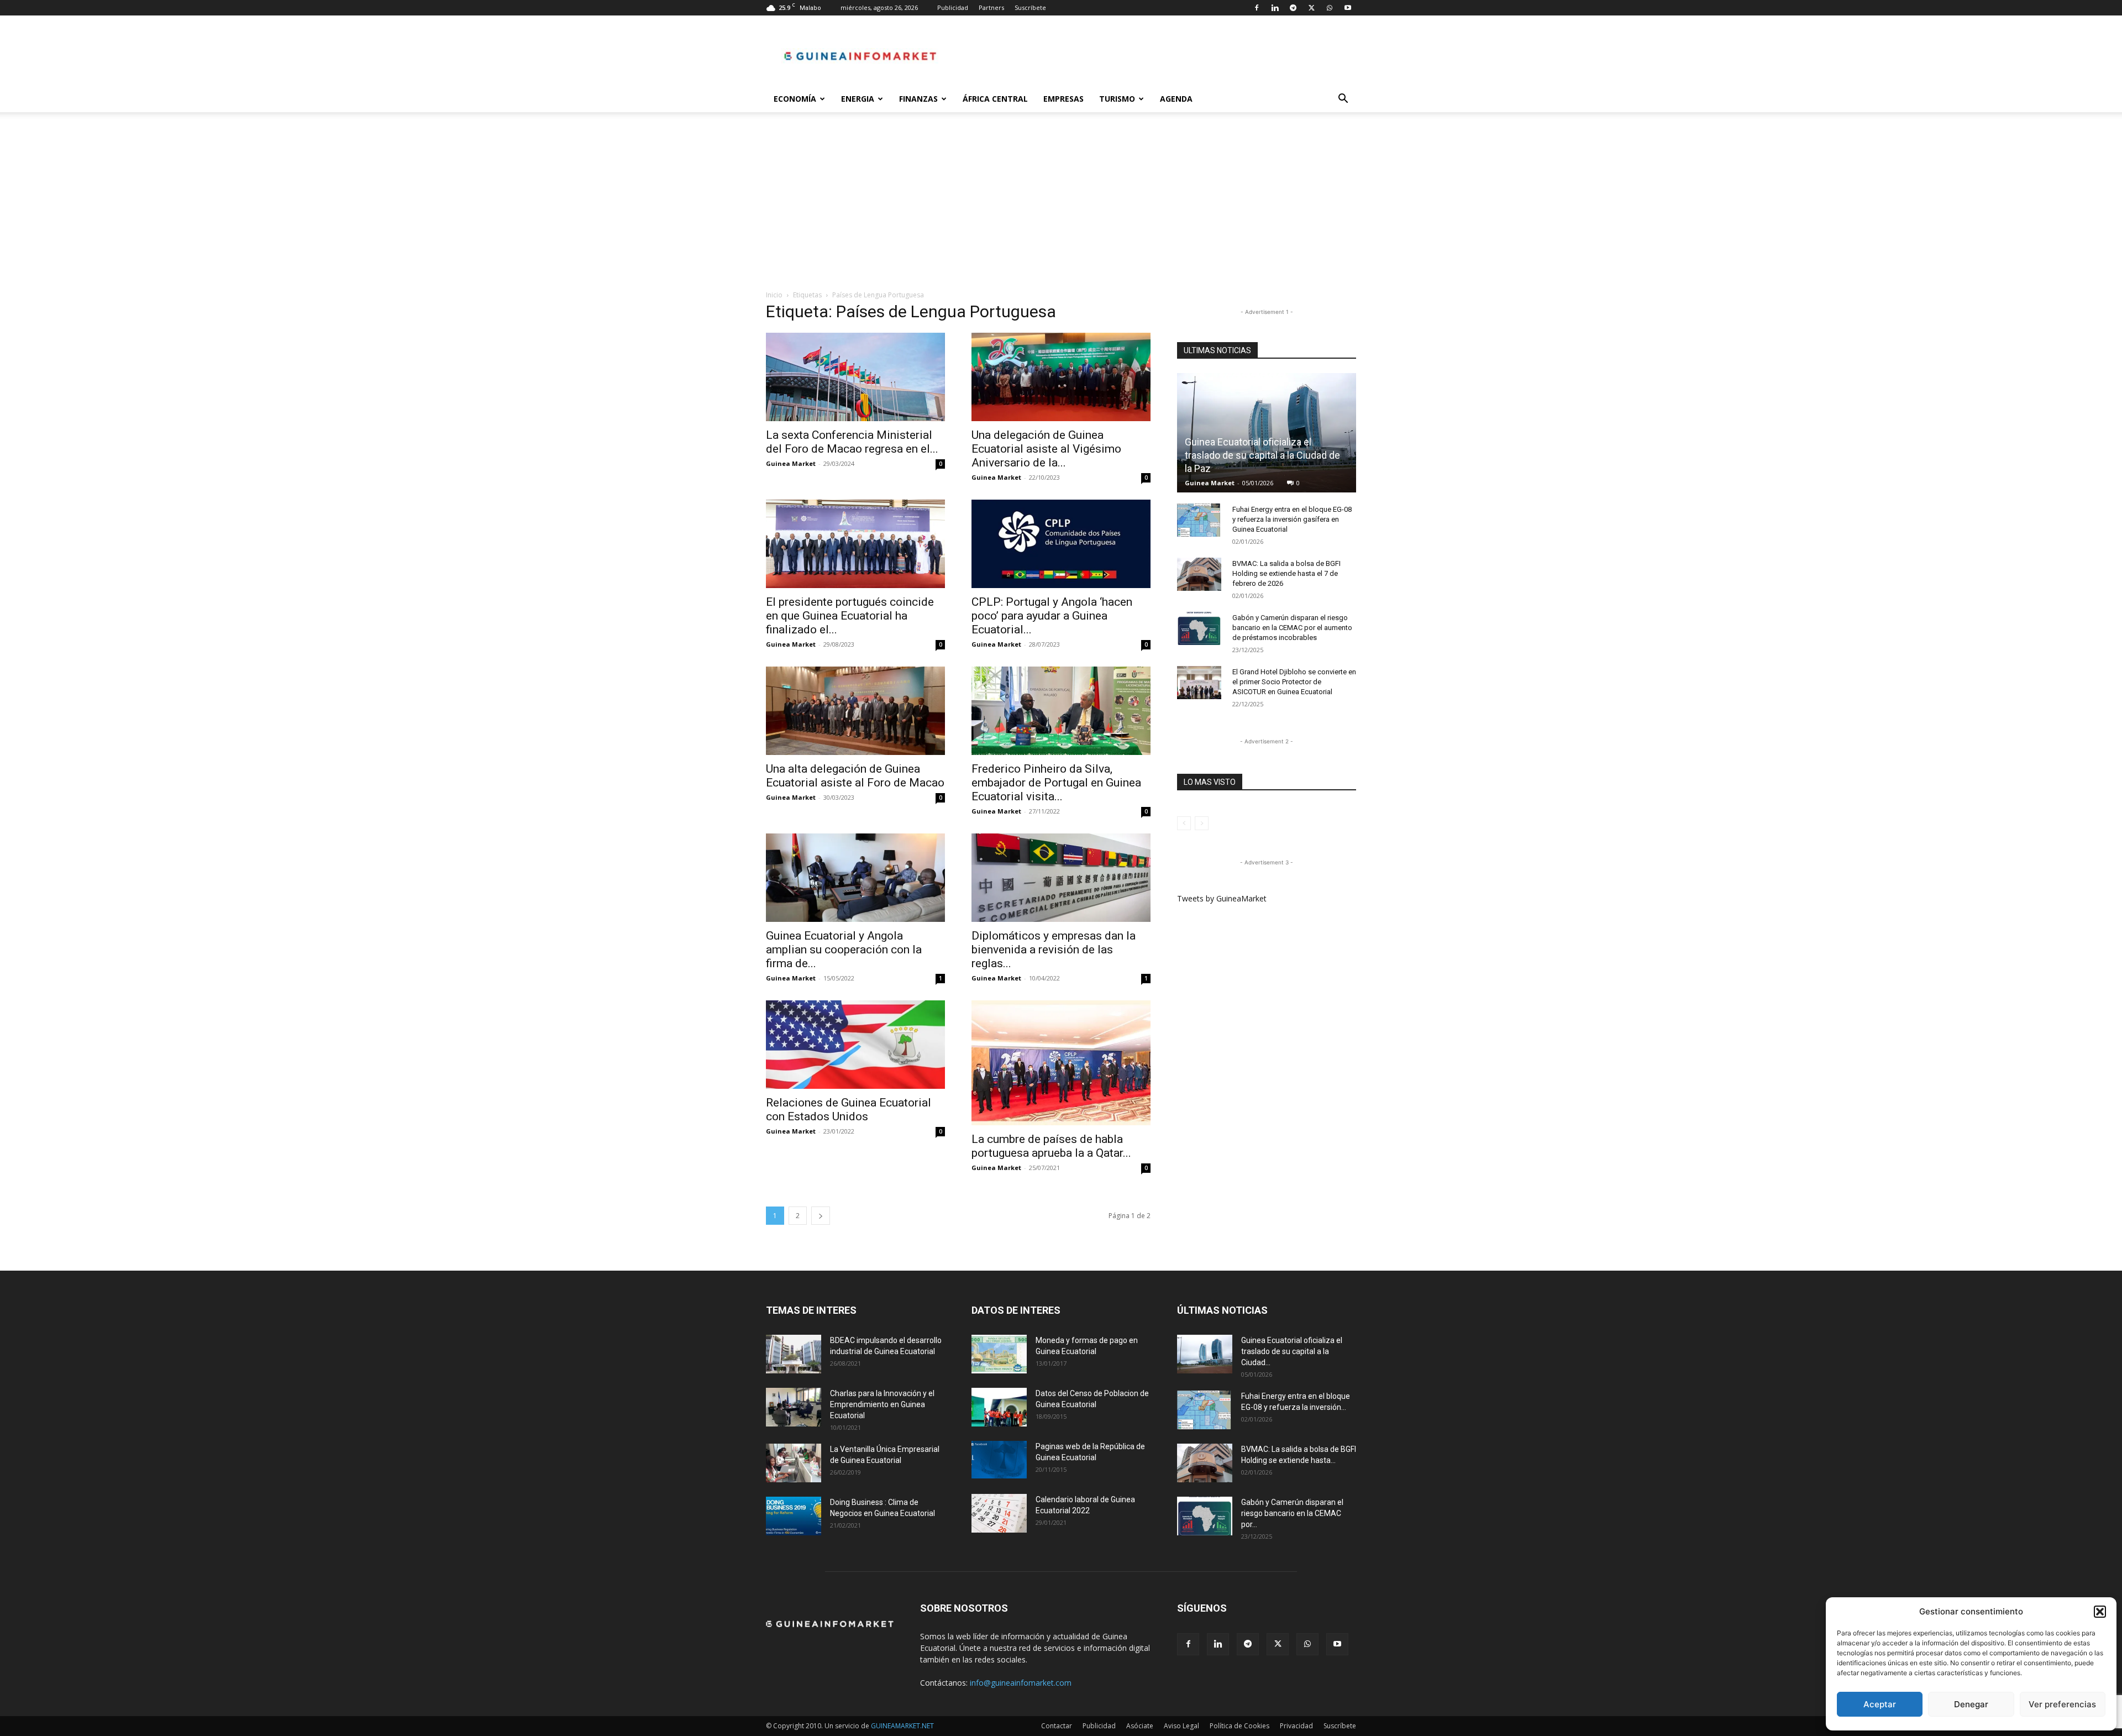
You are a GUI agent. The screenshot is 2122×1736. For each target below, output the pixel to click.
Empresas (1063, 99)
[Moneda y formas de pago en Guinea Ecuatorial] (999, 1354)
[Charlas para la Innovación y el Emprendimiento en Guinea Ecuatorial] (794, 1407)
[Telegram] (1293, 8)
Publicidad (953, 7)
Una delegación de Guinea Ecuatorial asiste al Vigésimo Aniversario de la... (1046, 449)
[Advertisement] (1061, 207)
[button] (2100, 1612)
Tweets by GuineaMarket (1222, 898)
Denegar (1971, 1704)
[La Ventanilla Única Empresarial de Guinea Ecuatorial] (794, 1463)
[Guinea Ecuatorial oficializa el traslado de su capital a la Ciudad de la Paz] (1267, 433)
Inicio (774, 295)
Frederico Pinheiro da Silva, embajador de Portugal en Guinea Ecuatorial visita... (1056, 783)
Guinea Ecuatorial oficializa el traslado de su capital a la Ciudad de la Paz (1262, 455)
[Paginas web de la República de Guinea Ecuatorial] (999, 1460)
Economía (795, 99)
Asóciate (1140, 1726)
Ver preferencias (2062, 1704)
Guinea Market (791, 463)
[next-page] (821, 1216)
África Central (995, 99)
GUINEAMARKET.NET (902, 1726)
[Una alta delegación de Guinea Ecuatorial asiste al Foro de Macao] (855, 711)
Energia (858, 99)
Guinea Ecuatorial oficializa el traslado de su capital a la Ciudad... (1292, 1351)
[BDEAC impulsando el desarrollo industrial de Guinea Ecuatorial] (794, 1354)
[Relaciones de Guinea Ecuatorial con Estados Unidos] (855, 1045)
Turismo (1117, 99)
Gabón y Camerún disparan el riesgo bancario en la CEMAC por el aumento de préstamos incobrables (1292, 628)
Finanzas (918, 99)
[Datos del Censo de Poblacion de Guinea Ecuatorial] (999, 1407)
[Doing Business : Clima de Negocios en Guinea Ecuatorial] (794, 1516)
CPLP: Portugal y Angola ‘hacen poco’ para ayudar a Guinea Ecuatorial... (1052, 616)
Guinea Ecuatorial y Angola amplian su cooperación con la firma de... (844, 950)
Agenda (1176, 99)
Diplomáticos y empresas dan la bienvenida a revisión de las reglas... (1054, 950)
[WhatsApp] (1330, 8)
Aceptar (1880, 1704)
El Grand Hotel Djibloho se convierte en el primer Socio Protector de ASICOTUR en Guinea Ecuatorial (1294, 682)
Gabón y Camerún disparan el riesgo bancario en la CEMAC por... (1292, 1513)
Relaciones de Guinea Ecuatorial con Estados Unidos (849, 1110)
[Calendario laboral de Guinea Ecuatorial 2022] (999, 1513)
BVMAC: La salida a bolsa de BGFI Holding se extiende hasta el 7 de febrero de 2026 (1286, 573)
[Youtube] (1348, 8)
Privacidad (1296, 1726)
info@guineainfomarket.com (1021, 1683)
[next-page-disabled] (1202, 823)
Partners (991, 7)
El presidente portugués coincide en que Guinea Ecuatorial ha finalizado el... (850, 616)
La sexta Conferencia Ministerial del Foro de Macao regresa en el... (852, 442)
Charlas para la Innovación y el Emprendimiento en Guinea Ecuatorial (882, 1404)
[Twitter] (1311, 8)
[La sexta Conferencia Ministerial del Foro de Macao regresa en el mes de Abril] (855, 377)
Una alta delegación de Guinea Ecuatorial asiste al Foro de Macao (855, 776)
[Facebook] (1257, 8)
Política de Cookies (1239, 1726)
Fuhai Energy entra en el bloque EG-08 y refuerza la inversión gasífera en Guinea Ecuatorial (1292, 519)
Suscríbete (1030, 7)
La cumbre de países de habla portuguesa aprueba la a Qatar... (1051, 1146)
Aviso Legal (1181, 1726)
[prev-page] (1184, 823)
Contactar (1057, 1726)
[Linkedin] (1275, 8)
